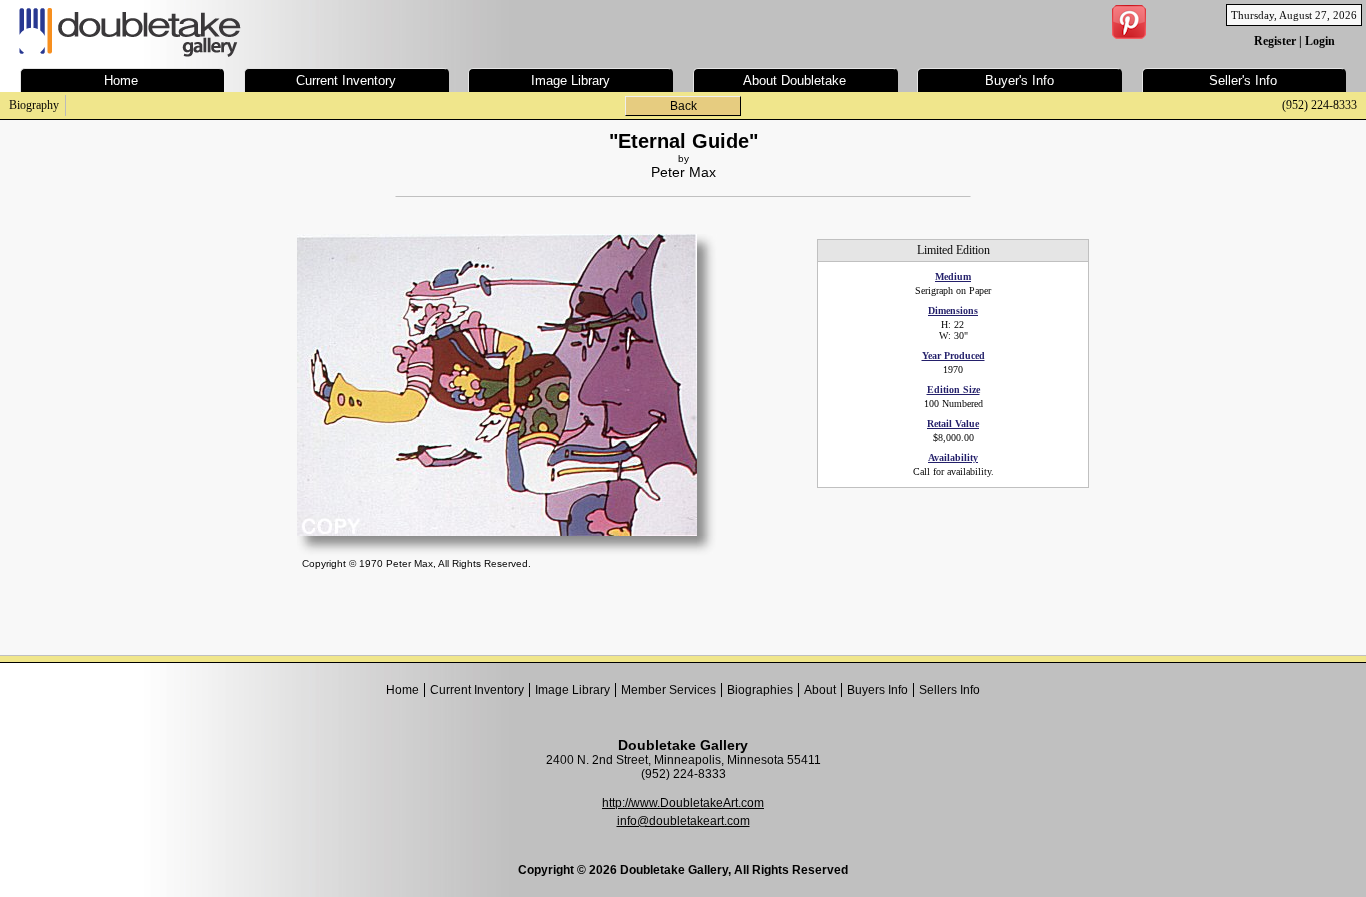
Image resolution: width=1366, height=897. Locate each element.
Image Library (572, 690)
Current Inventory (477, 690)
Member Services (668, 690)
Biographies (760, 690)
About (820, 690)
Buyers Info (877, 690)
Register (1275, 41)
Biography (34, 105)
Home (402, 690)
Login (1320, 41)
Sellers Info (949, 690)
